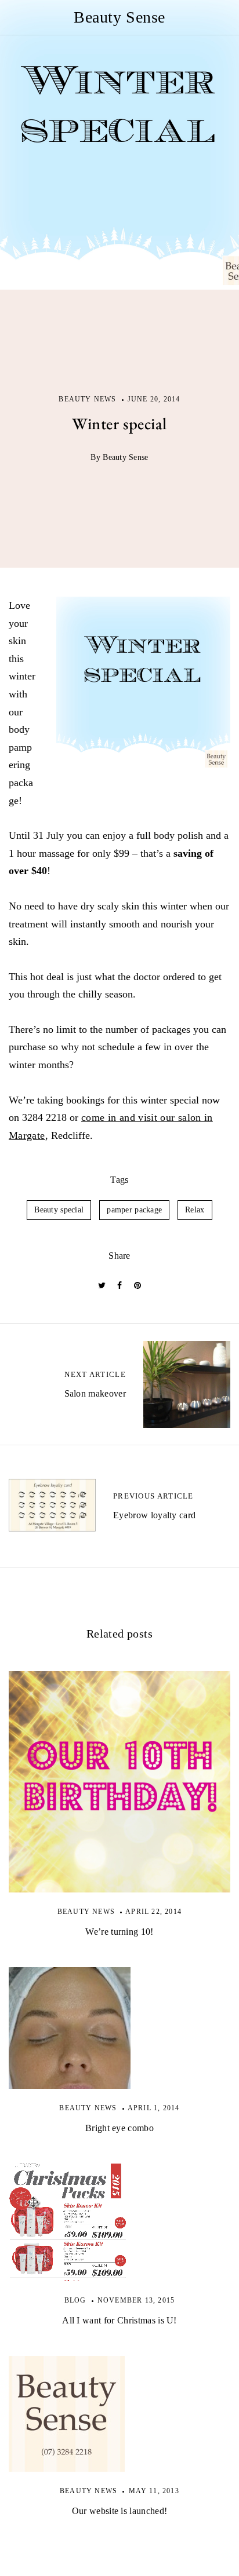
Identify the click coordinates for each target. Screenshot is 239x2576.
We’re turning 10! (119, 1932)
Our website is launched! (120, 2511)
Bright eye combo (119, 2128)
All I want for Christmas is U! (119, 2320)
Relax (195, 1210)
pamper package (134, 1210)
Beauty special (59, 1210)
